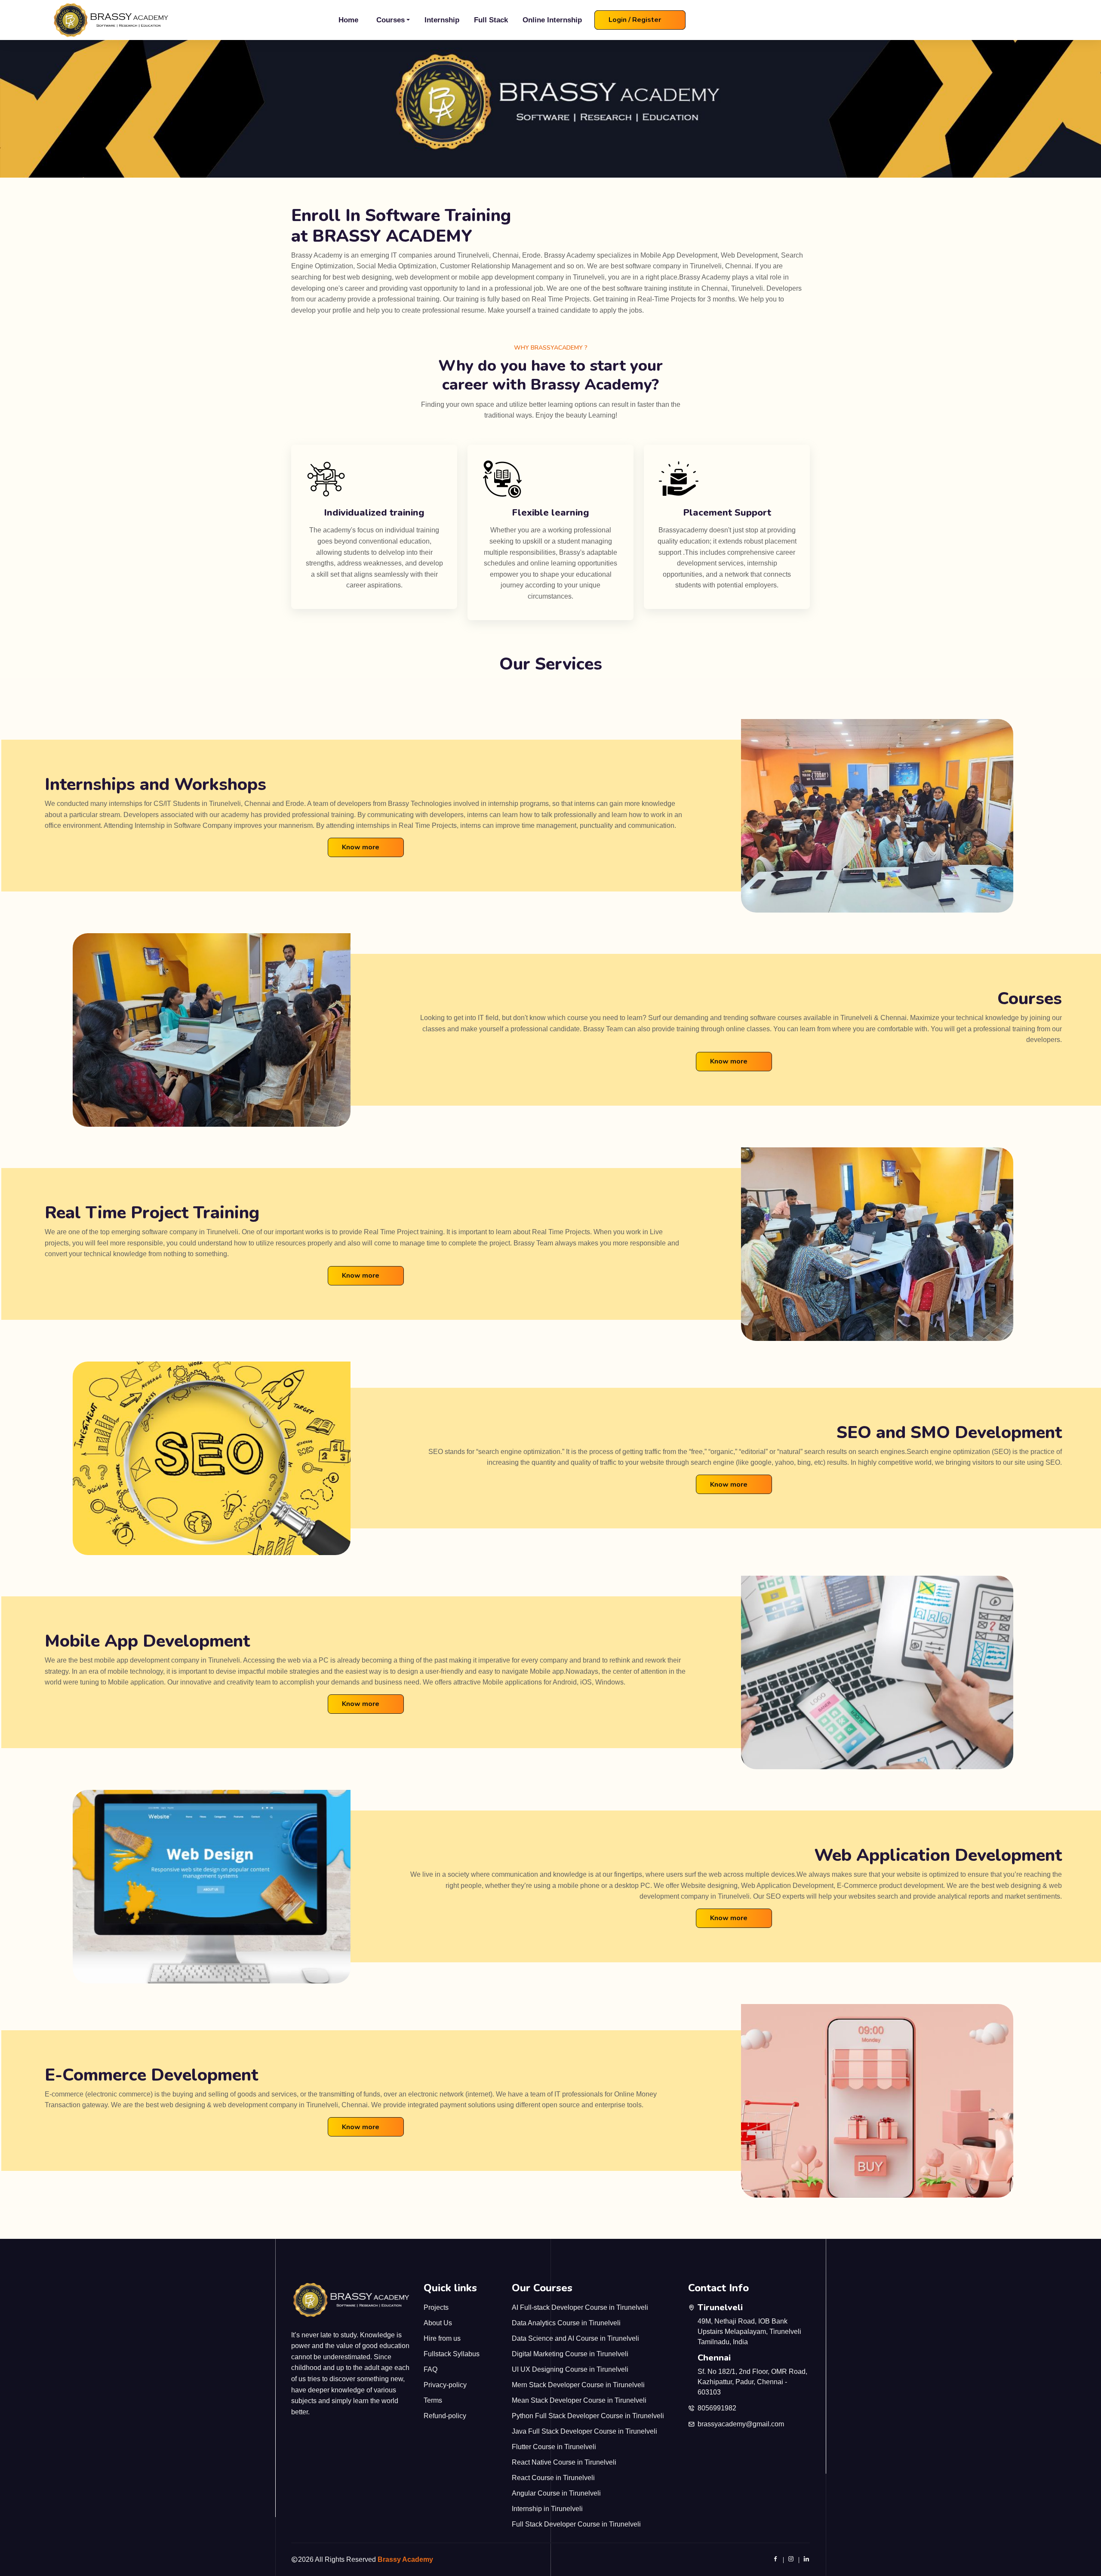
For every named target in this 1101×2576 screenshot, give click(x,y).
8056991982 (717, 2408)
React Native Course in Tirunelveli (564, 2462)
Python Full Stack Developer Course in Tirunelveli (588, 2416)
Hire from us (442, 2338)
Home (348, 20)
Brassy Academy (405, 2559)
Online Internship (552, 20)
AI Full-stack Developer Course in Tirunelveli (580, 2307)
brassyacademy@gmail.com (741, 2424)
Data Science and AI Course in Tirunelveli (575, 2338)
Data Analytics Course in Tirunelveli (566, 2323)
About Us (438, 2323)
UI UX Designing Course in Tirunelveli (570, 2369)
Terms (433, 2400)
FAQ (431, 2369)
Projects (436, 2307)
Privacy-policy (445, 2385)
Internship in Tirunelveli (547, 2509)
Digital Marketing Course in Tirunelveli (570, 2354)
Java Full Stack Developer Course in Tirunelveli (584, 2431)
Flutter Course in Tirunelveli (554, 2447)
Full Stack (491, 20)
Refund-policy (445, 2416)
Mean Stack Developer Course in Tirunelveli (579, 2400)
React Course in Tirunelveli (553, 2478)
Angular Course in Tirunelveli (556, 2493)
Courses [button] (391, 20)
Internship (442, 20)
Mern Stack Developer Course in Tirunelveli (578, 2385)
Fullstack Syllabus (452, 2354)
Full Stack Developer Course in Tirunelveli (576, 2524)
